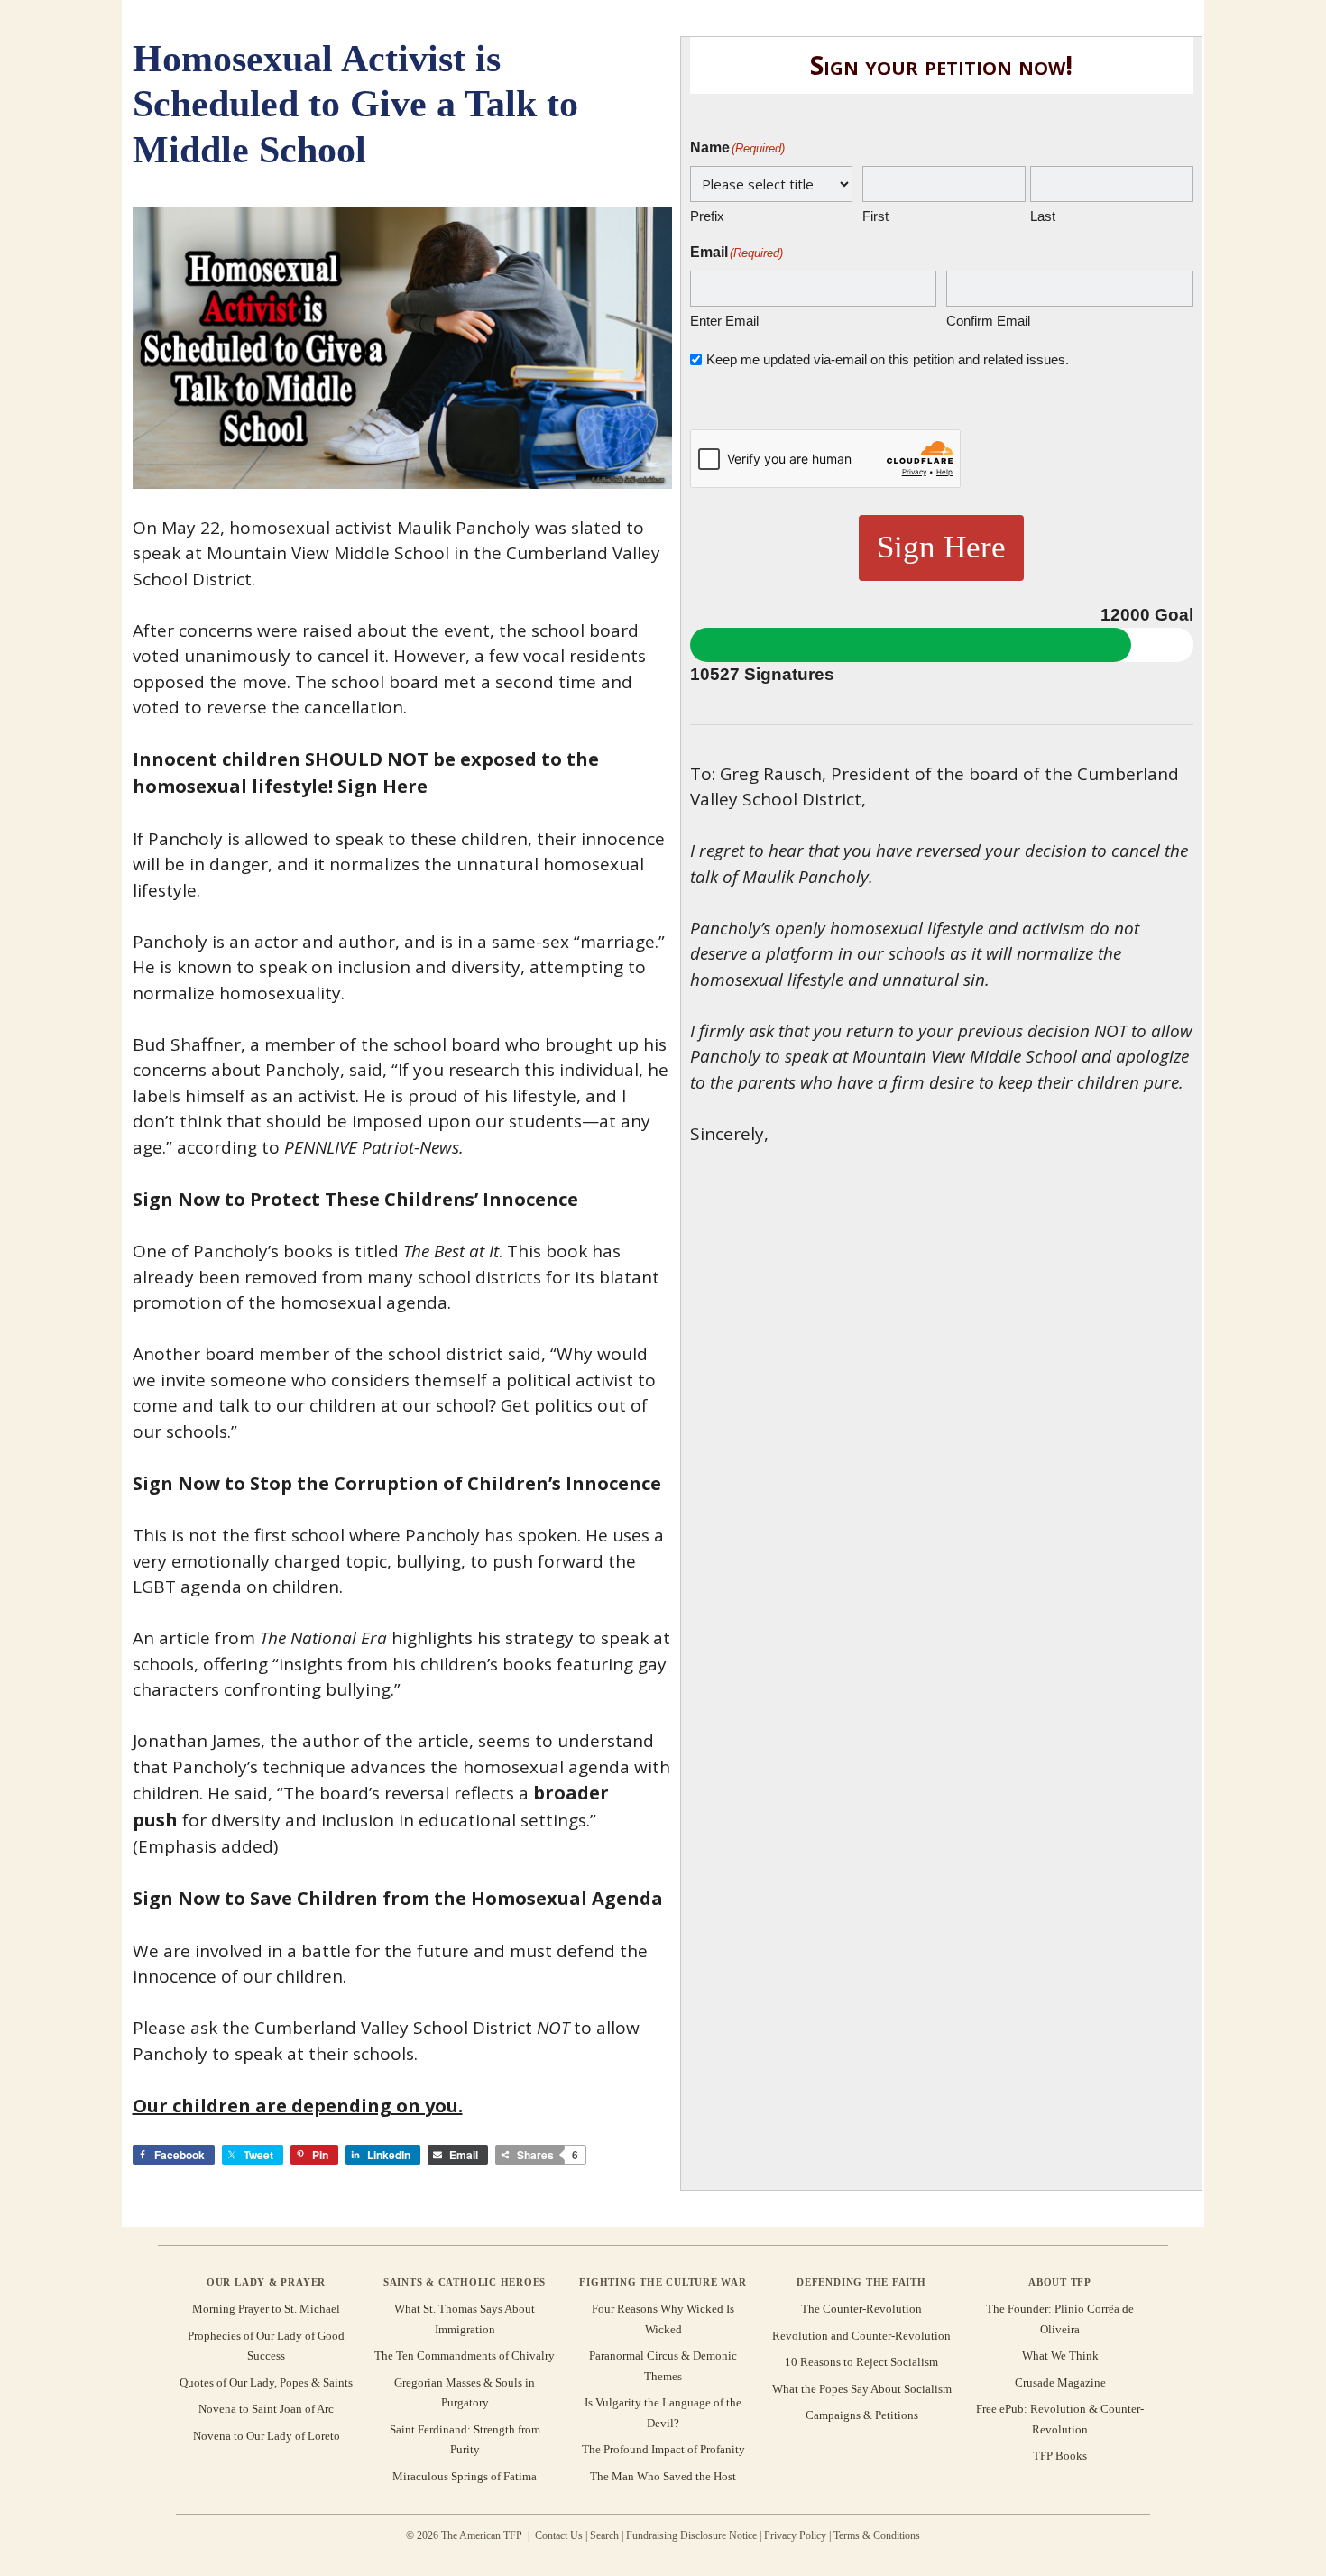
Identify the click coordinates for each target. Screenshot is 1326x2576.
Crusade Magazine (1060, 2383)
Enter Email (724, 321)
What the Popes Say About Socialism (862, 2389)
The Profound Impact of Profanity (663, 2449)
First (875, 216)
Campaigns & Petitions (862, 2415)
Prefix (707, 216)
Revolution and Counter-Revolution (861, 2336)
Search (604, 2535)
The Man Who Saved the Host (663, 2476)
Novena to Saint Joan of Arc (266, 2409)
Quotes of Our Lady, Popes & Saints (266, 2383)
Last (1043, 216)
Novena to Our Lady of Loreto (267, 2436)
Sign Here (941, 547)
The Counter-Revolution (861, 2309)
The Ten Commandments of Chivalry (465, 2355)
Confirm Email (988, 321)
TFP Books (1060, 2456)
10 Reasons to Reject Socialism (861, 2362)
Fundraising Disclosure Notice (691, 2535)
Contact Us (559, 2535)
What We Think (1060, 2355)
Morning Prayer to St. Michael (266, 2309)
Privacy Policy (795, 2535)
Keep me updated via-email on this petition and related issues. (888, 359)
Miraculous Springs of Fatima (465, 2476)
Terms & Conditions (877, 2535)
